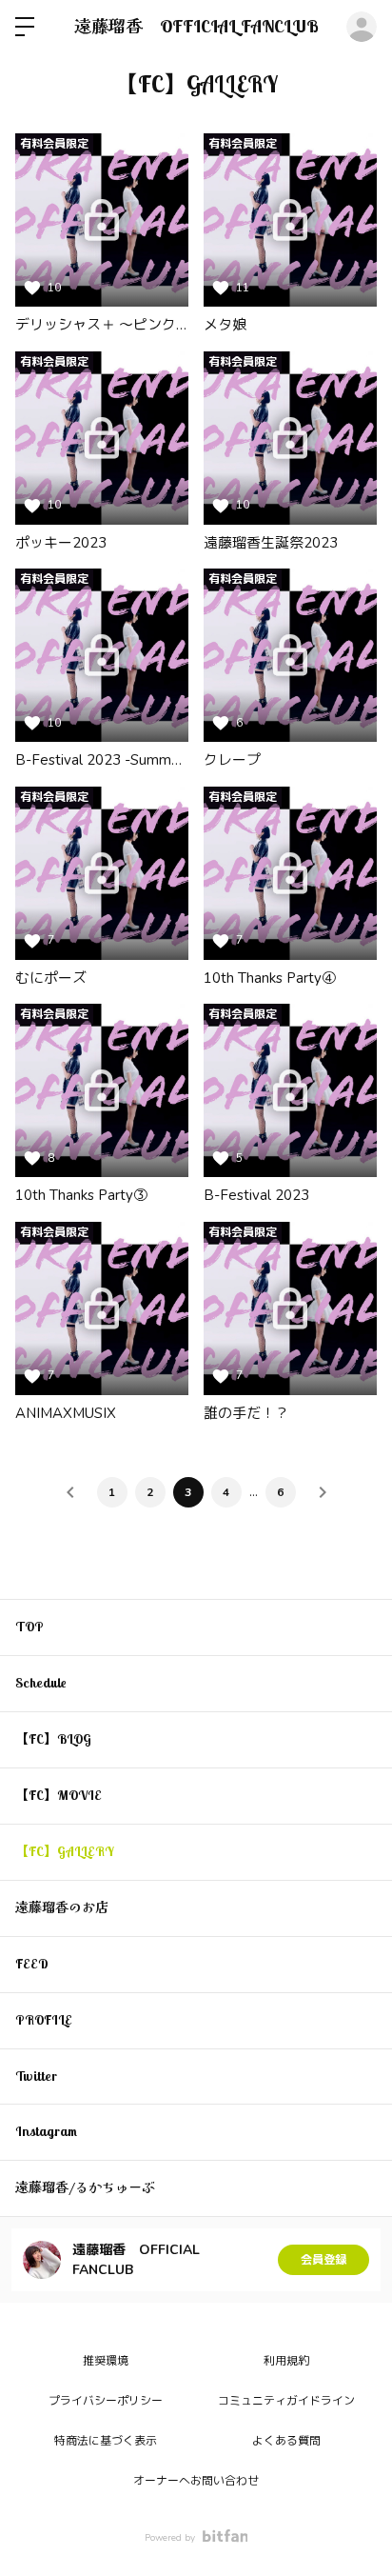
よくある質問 (286, 2441)
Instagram (46, 2131)
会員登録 (323, 2260)
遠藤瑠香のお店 (62, 1907)
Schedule (41, 1683)
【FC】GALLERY (65, 1851)
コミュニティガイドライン (286, 2401)
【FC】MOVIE (59, 1795)
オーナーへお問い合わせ (196, 2481)
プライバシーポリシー (106, 2401)
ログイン (362, 27)
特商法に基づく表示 (106, 2441)
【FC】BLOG (53, 1739)
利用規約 (286, 2361)
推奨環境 (106, 2361)
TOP (29, 1627)
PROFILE (44, 2020)
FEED (32, 1964)
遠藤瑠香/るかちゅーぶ (85, 2187)
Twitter (36, 2076)
